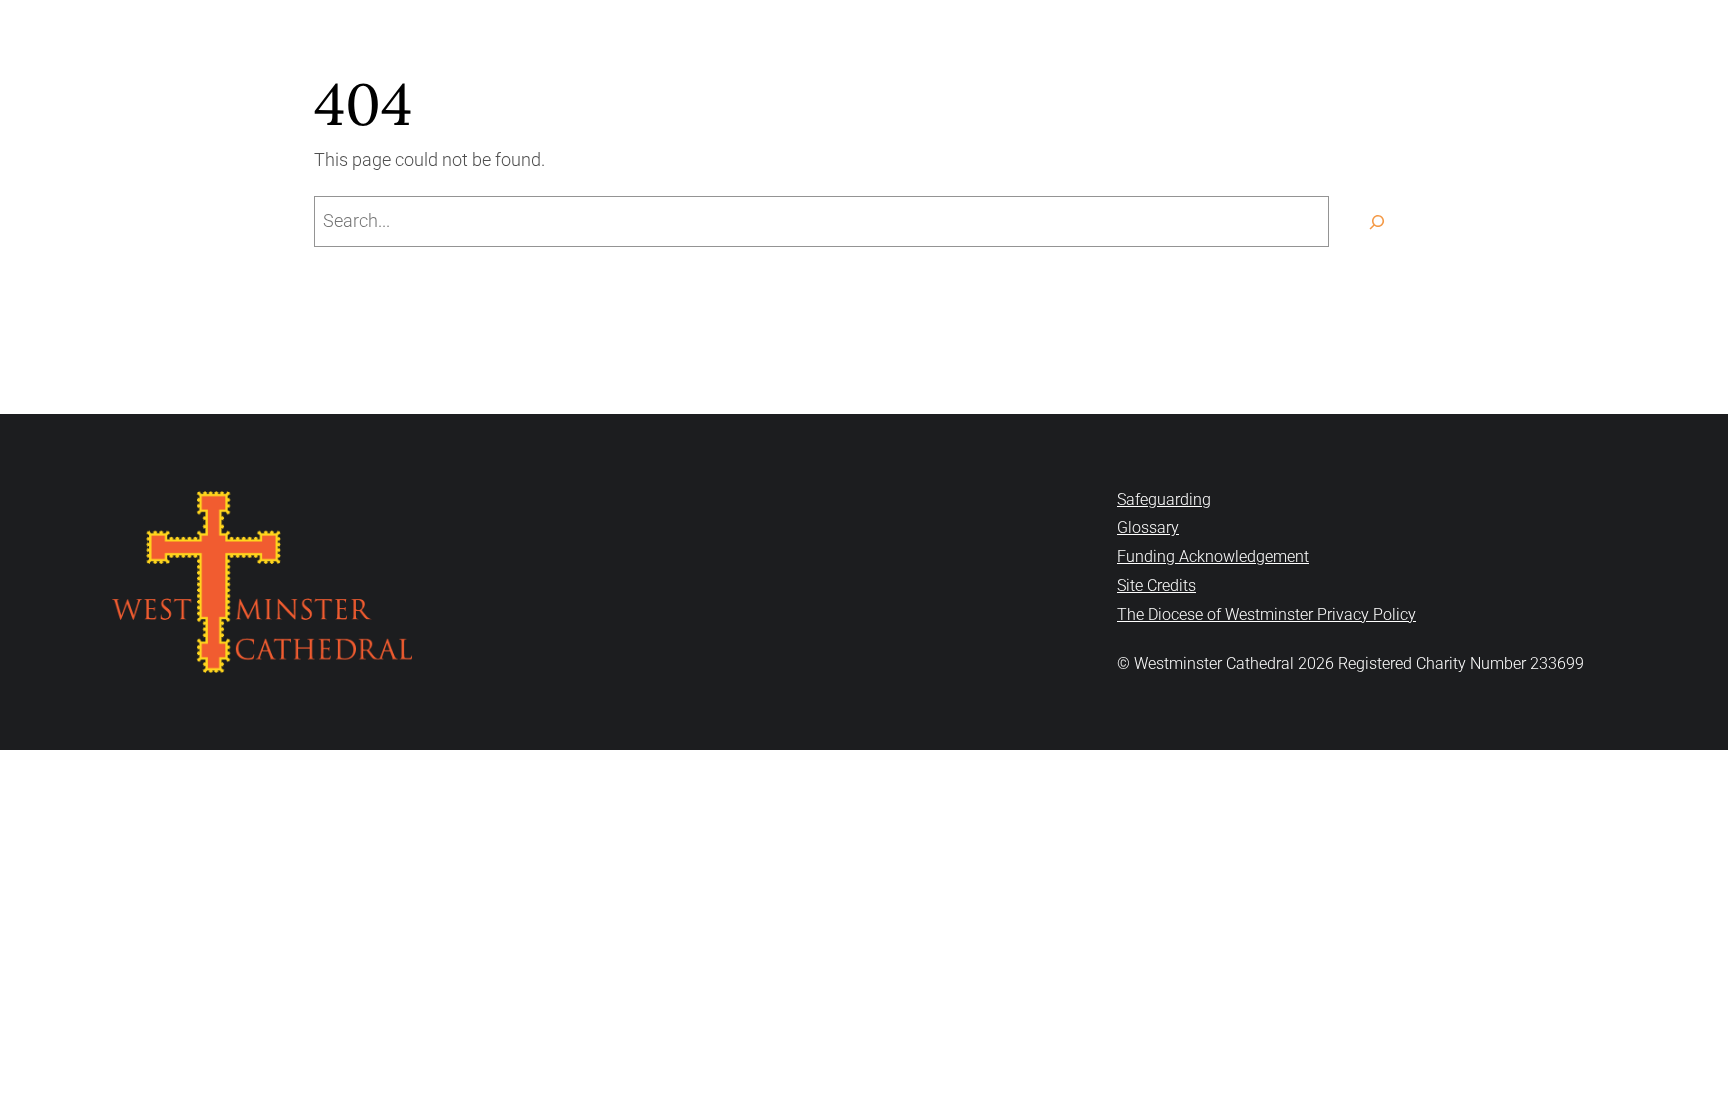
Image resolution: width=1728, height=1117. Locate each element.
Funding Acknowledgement (1213, 556)
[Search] (1376, 221)
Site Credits (1156, 585)
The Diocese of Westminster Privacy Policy (1266, 614)
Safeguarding (1164, 499)
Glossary (1148, 527)
